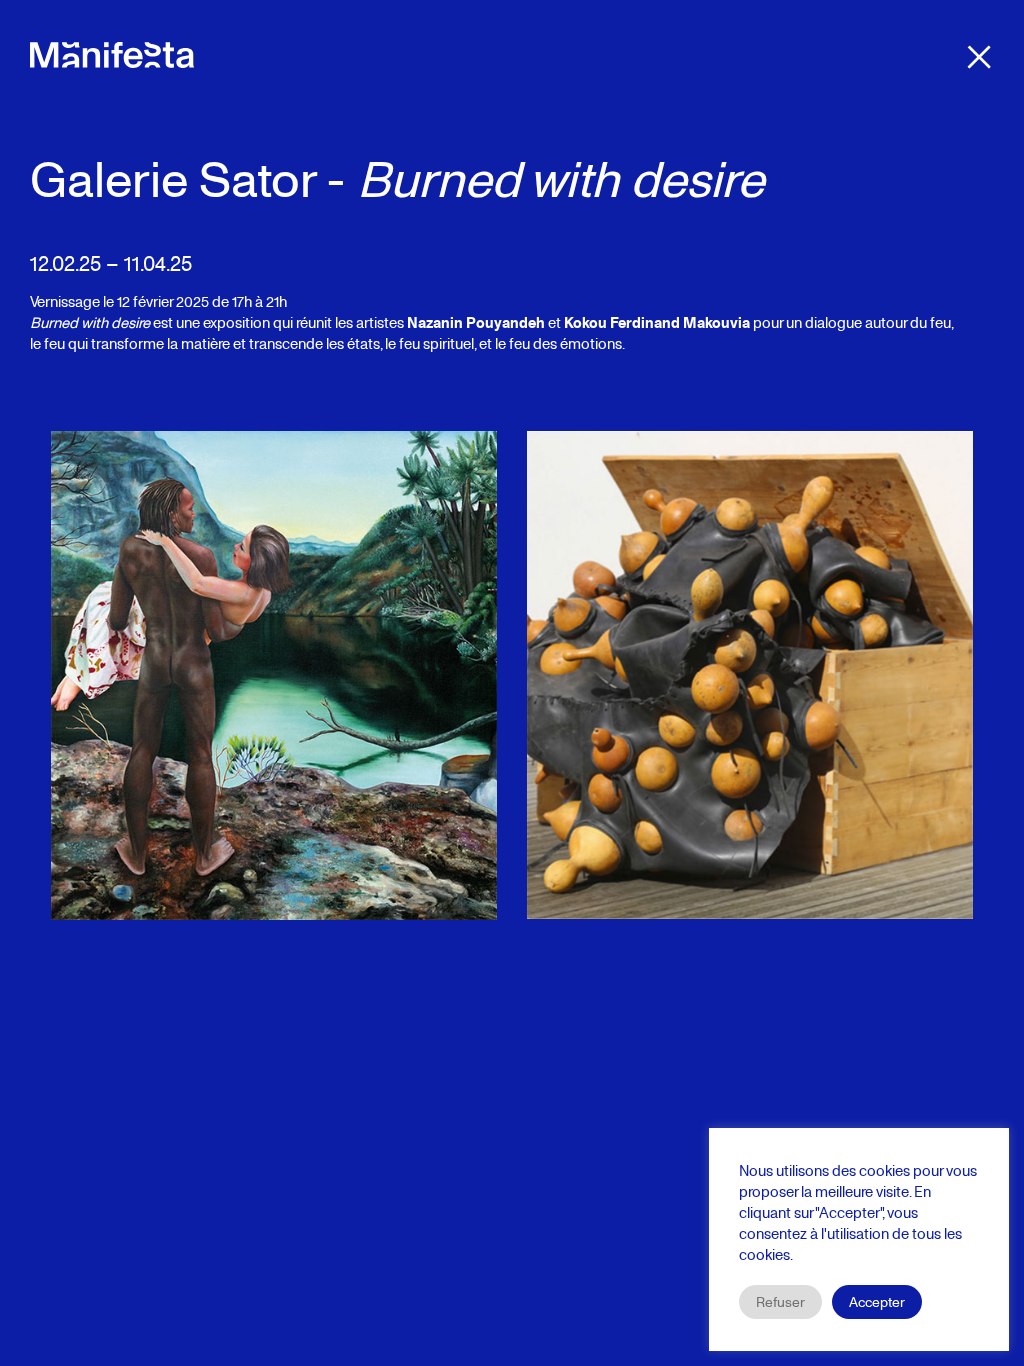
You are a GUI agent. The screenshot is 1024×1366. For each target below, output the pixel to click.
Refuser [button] (780, 1301)
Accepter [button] (877, 1301)
